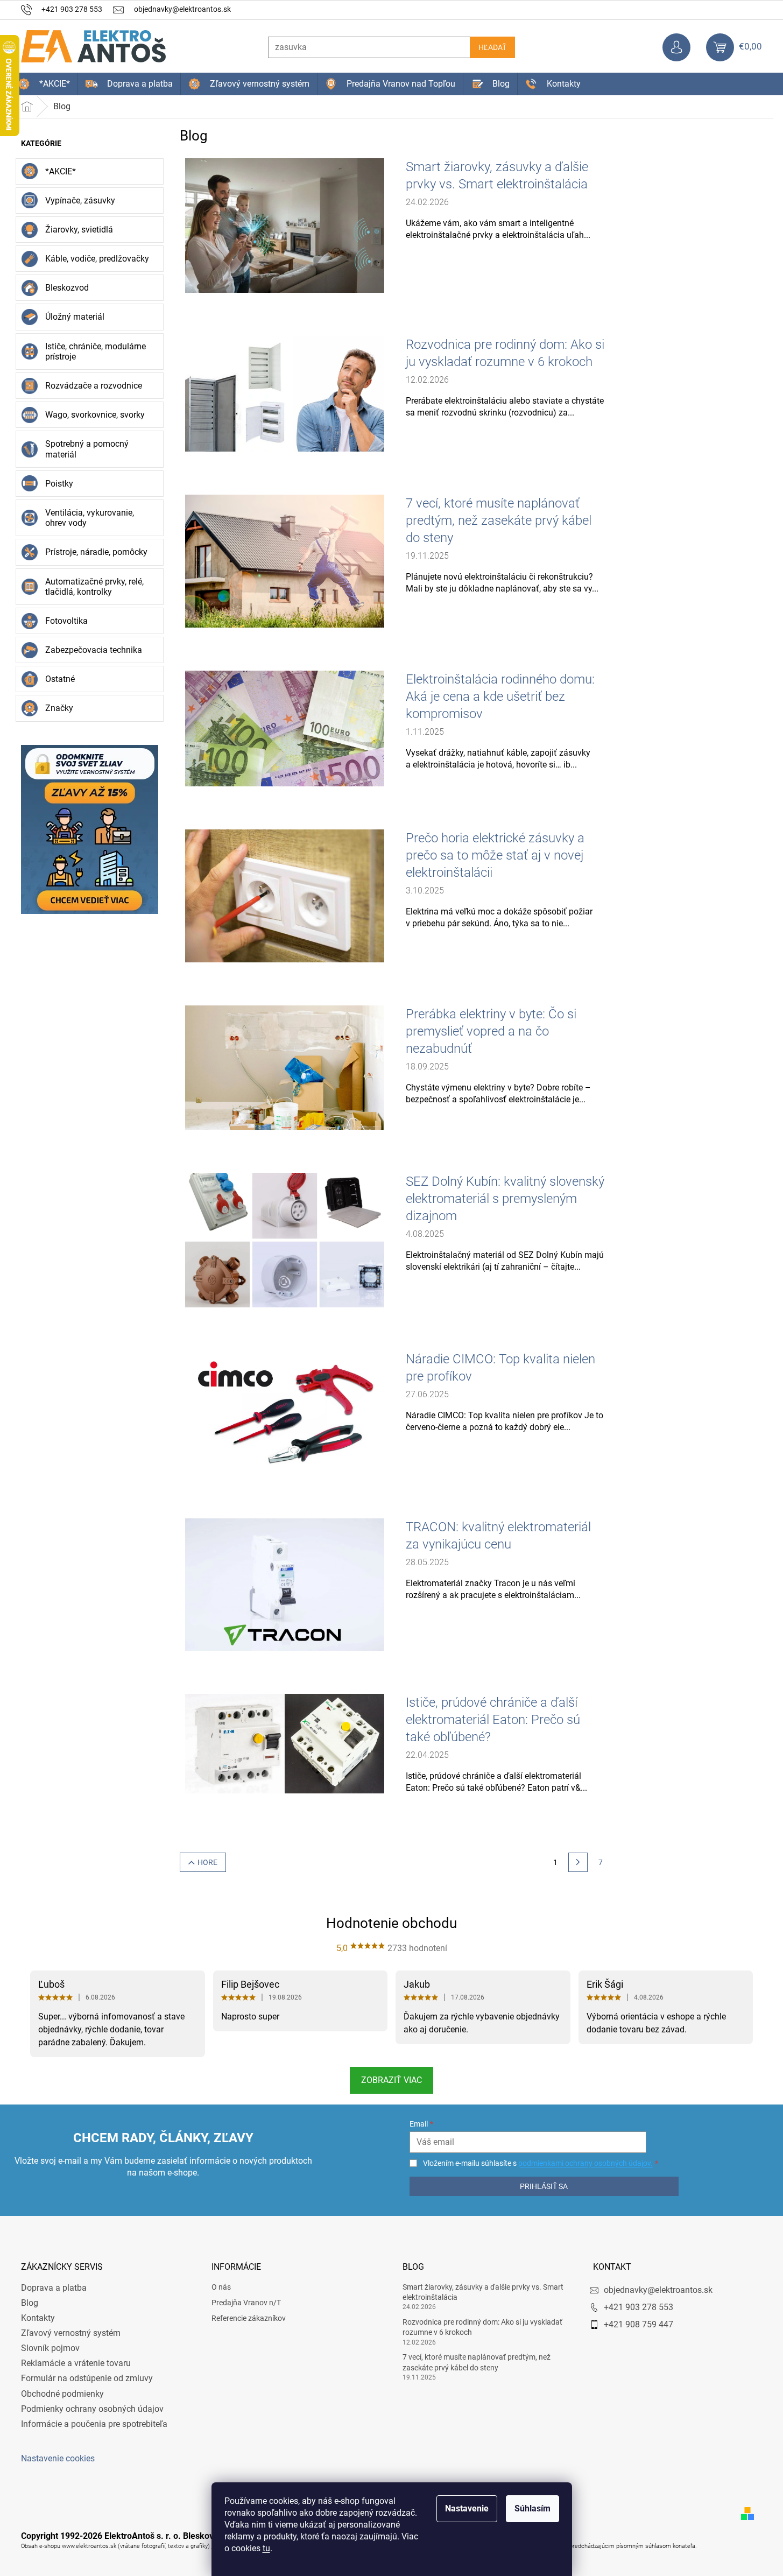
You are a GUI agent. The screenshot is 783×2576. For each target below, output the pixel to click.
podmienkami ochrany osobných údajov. (586, 2163)
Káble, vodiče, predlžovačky (97, 259)
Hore (207, 1862)
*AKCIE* (61, 171)
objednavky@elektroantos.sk (658, 2290)
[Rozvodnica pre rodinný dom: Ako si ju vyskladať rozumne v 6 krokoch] (285, 393)
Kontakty (38, 2318)
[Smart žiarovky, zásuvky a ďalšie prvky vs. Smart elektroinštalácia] (285, 225)
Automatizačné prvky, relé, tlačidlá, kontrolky (94, 587)
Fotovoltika (66, 621)
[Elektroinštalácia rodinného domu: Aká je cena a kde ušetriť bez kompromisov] (285, 728)
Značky (59, 708)
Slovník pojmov (50, 2348)
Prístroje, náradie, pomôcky (96, 552)
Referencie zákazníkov (249, 2318)
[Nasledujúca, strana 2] (578, 1862)
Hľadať (492, 47)
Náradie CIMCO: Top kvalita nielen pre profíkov (500, 1368)
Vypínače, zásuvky (80, 200)
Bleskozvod (67, 288)
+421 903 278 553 (639, 2307)
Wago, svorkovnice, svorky (95, 415)
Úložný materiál (75, 317)
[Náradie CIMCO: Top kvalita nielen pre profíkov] (285, 1412)
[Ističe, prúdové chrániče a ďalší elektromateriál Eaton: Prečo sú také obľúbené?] (285, 1743)
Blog (30, 2303)
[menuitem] (44, 84)
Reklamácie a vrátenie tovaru (76, 2363)
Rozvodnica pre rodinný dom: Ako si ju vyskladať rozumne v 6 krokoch (505, 353)
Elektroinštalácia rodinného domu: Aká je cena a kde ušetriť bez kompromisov (500, 696)
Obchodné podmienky (62, 2394)
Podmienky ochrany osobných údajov (92, 2409)
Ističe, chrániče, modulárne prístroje (96, 351)
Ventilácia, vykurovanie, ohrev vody (90, 518)
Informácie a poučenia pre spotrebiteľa (94, 2424)
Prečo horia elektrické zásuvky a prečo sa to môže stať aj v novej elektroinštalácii (495, 855)
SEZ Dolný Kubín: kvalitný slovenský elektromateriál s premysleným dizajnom (505, 1199)
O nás (221, 2287)
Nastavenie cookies (58, 2458)
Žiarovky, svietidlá (79, 230)
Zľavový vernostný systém (71, 2333)
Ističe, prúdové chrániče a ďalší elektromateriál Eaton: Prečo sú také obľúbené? (493, 1720)
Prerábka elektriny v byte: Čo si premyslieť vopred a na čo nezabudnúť (491, 1031)
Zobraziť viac (391, 2080)
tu (266, 2548)
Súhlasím (532, 2508)
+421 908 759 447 (639, 2324)
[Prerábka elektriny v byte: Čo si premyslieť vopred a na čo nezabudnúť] (285, 1067)
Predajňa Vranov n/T (246, 2303)
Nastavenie (467, 2508)
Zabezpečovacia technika (94, 650)
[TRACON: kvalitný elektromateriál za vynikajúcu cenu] (285, 1584)
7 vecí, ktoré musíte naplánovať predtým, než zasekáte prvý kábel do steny (499, 520)
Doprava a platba (54, 2288)
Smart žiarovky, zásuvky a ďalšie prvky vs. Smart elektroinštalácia (497, 175)
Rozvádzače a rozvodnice (94, 386)
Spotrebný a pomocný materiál (87, 449)
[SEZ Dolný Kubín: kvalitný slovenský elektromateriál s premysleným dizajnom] (285, 1240)
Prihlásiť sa (544, 2186)
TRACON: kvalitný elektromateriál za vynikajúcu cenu (498, 1536)
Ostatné (60, 679)
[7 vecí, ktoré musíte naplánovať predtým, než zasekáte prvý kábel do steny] (285, 561)
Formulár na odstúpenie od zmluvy (87, 2378)
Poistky (59, 484)
